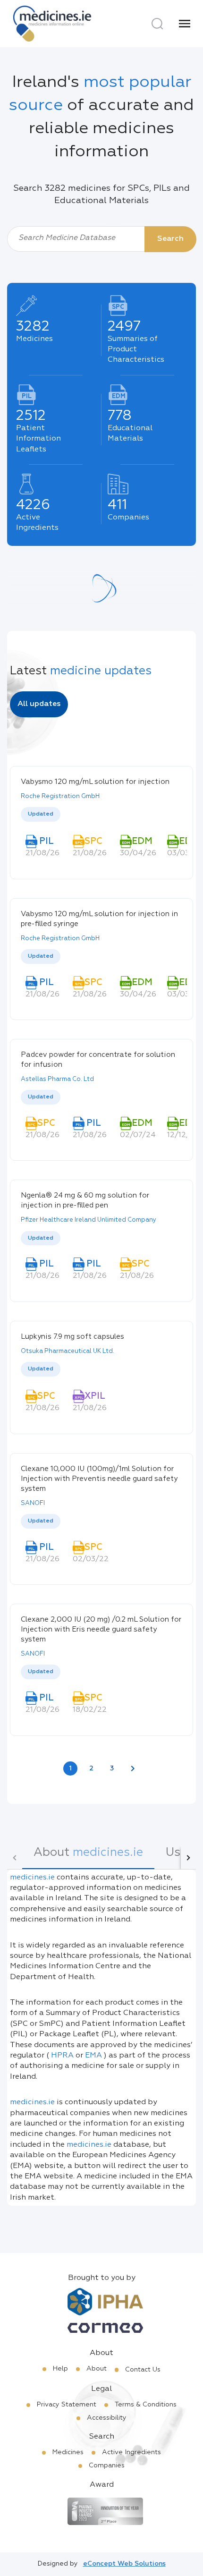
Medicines (68, 2452)
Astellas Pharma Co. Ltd (57, 1079)
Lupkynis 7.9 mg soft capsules (72, 1337)
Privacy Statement (67, 2405)
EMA (93, 2056)
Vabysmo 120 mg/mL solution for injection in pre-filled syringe (99, 919)
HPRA (62, 2056)
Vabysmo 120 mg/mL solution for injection (95, 782)
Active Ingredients (131, 2452)
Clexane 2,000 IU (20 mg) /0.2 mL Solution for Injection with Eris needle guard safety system (101, 1629)
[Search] (157, 24)
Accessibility (107, 2418)
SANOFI (33, 1503)
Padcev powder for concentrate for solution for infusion (98, 1060)
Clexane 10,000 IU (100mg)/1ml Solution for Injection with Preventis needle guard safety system (99, 1479)
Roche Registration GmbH (60, 796)
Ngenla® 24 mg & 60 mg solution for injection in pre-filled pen (85, 1200)
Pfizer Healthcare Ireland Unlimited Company (89, 1220)
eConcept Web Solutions (124, 2564)
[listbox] (101, 815)
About (97, 2369)
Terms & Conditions (146, 2405)
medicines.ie (32, 1878)
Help (60, 2369)
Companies (107, 2465)
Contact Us (143, 2370)
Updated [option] (41, 814)
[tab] (88, 1858)
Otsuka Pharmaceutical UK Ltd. (68, 1351)
